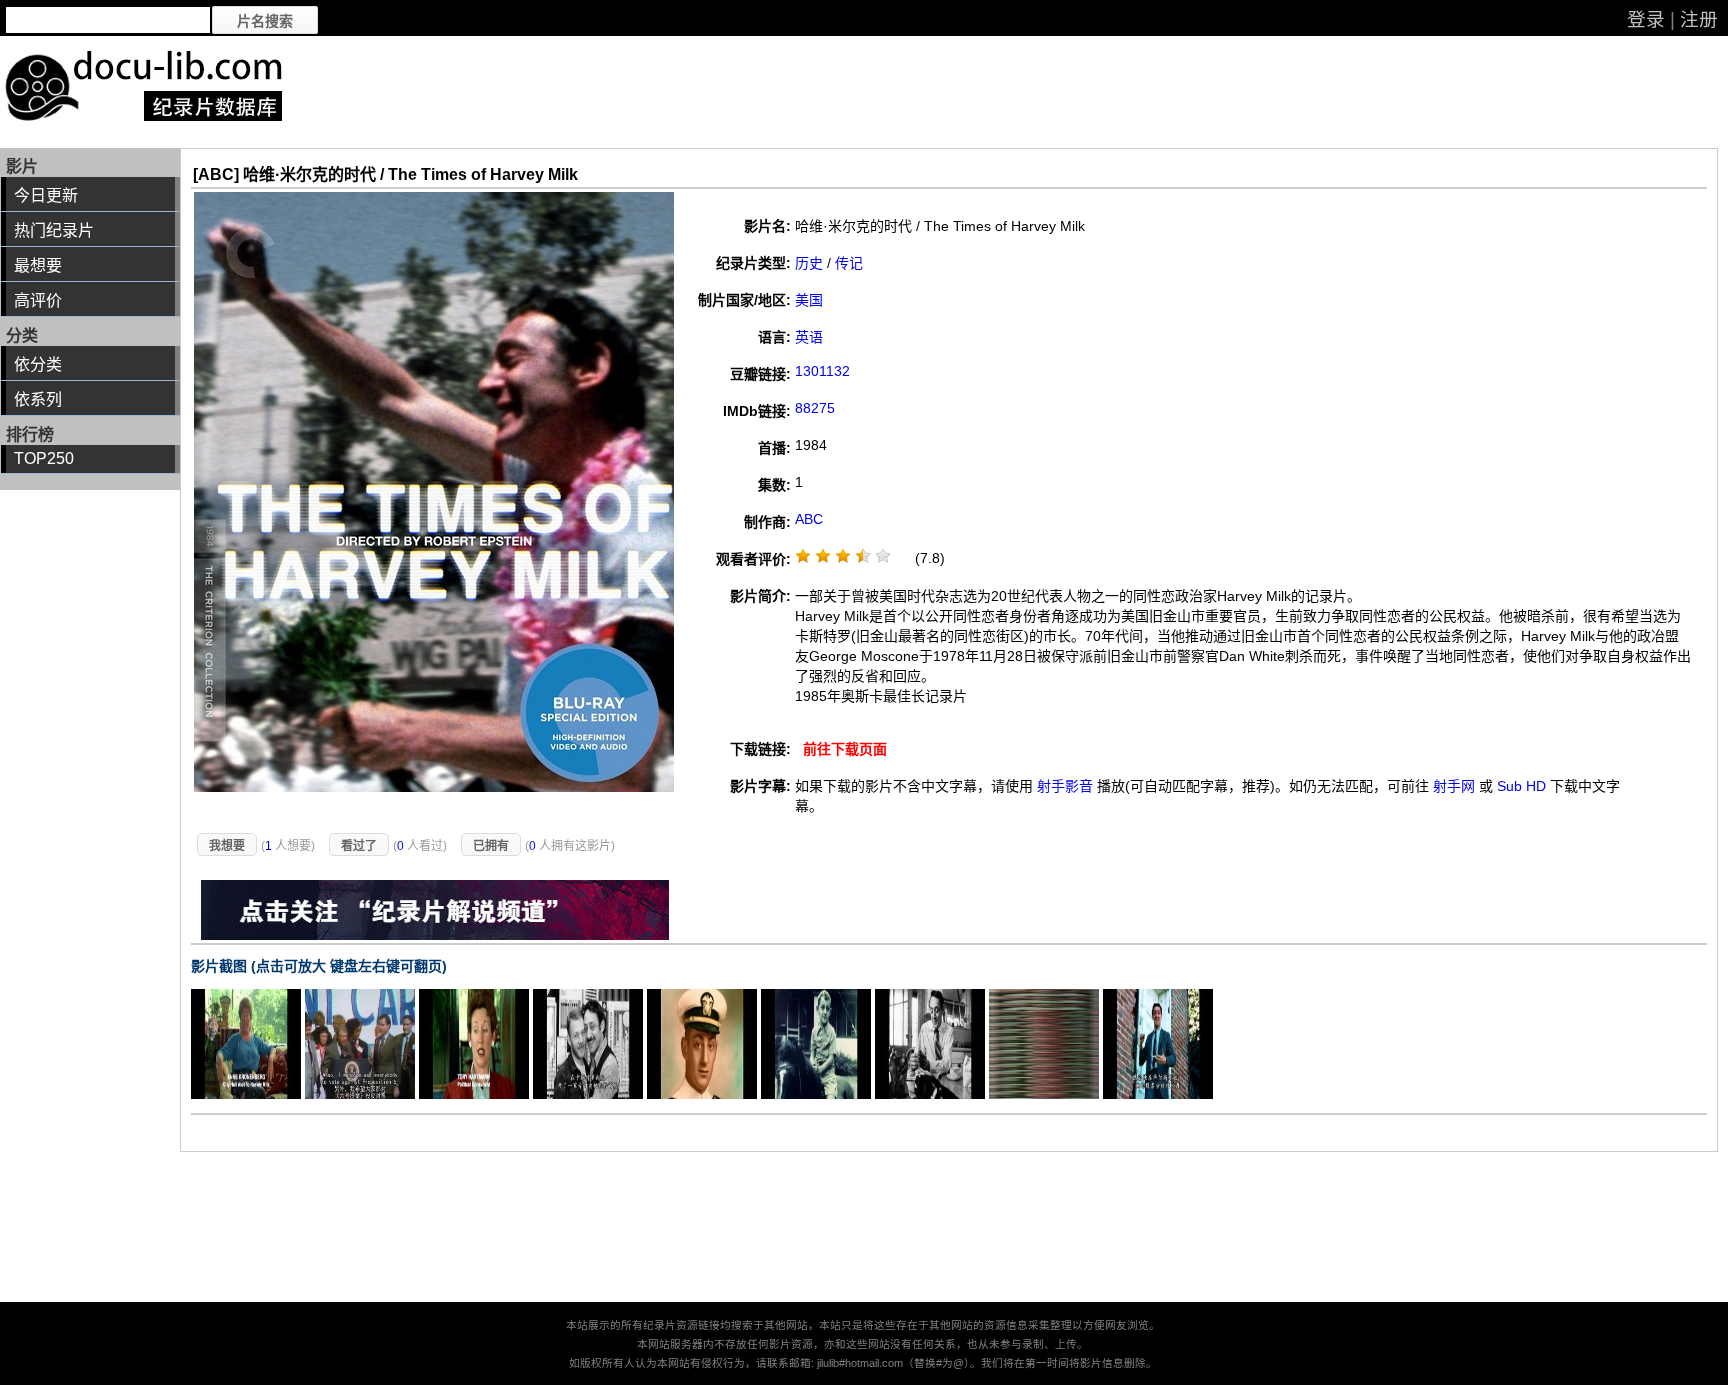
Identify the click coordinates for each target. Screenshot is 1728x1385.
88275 (815, 408)
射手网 (1454, 786)
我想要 (227, 846)
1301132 (822, 371)
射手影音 (1065, 786)
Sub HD (1521, 786)
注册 (1699, 19)
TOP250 (44, 458)
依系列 (38, 399)
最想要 (38, 265)
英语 (809, 337)
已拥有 (491, 846)
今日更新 (46, 195)
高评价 (38, 300)
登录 (1646, 19)
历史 (809, 263)
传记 (849, 263)
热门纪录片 (54, 230)
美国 (809, 300)
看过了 (359, 846)
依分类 (38, 364)
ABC (809, 519)
